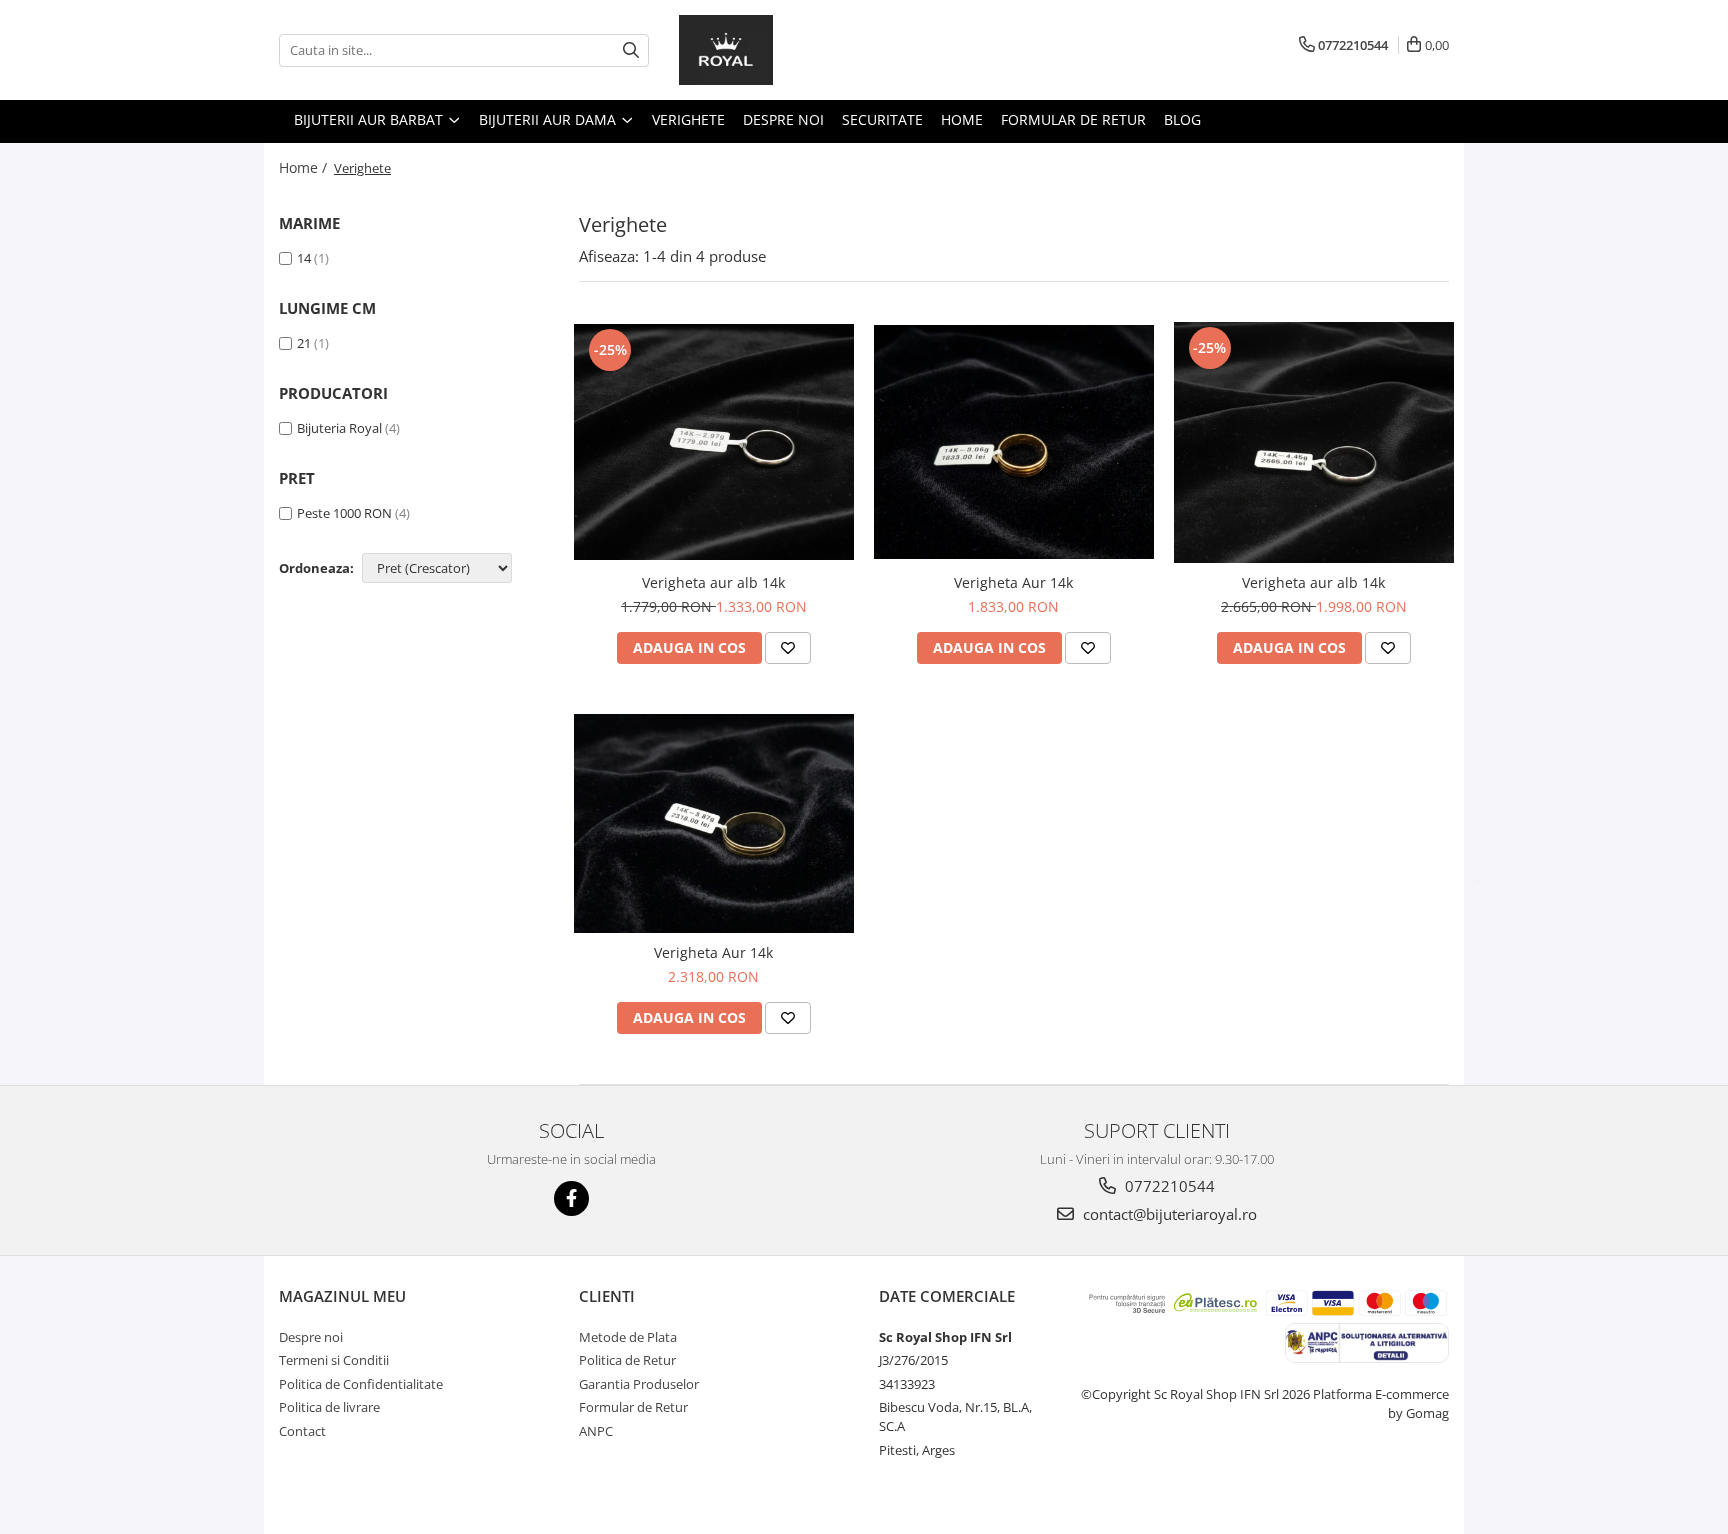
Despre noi (783, 119)
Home (962, 119)
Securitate (882, 119)
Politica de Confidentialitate (361, 1384)
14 (305, 258)
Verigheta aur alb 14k (713, 582)
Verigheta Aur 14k (1013, 582)
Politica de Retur (627, 1360)
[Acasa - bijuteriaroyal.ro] (779, 50)
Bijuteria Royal (339, 428)
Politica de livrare (329, 1407)
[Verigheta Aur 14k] (1014, 442)
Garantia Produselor (639, 1384)
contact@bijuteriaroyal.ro (1168, 1214)
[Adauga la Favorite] (788, 648)
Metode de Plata (628, 1337)
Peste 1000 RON (344, 513)
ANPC (596, 1431)
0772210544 (1168, 1186)
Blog (1182, 119)
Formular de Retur (1073, 119)
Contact (302, 1431)
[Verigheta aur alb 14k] (714, 442)
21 (305, 343)
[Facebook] (571, 1198)
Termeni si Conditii (334, 1360)
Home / (305, 167)
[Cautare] (631, 50)
